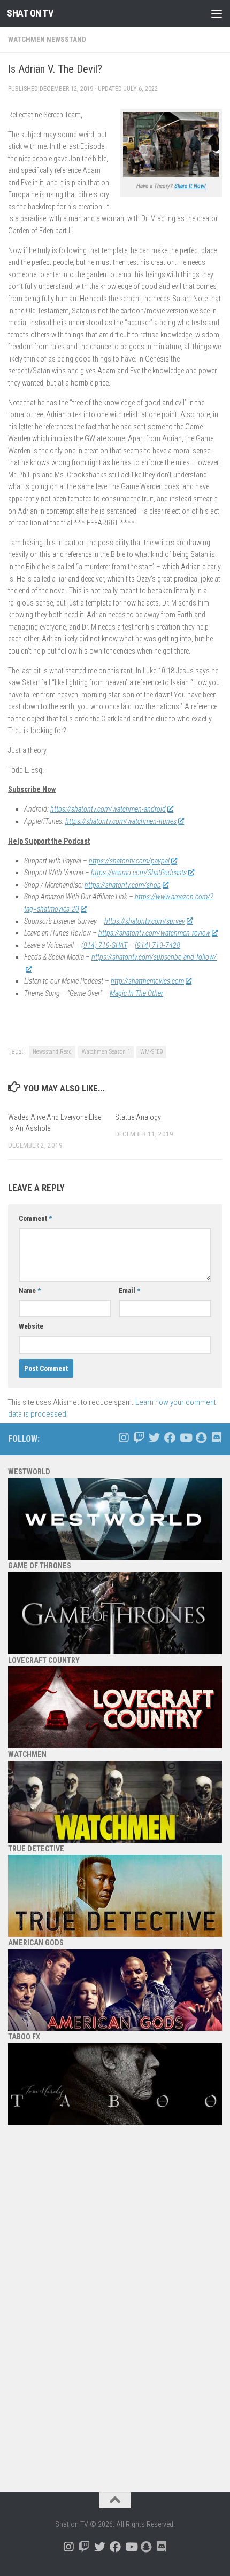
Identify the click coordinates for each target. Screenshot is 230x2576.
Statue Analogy (138, 1117)
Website (31, 1326)
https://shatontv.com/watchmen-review (154, 933)
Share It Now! (190, 186)
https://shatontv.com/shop (123, 885)
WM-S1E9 (151, 1052)
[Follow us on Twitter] (154, 1438)
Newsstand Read (52, 1052)
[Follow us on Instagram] (123, 1438)
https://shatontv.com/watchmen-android (108, 809)
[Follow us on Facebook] (170, 1438)
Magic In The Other (136, 993)
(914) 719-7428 (158, 945)
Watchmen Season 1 (106, 1052)
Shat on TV (30, 13)
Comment (35, 1218)
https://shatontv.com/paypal (129, 861)
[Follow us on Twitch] (139, 1438)
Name (30, 1290)
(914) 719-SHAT (104, 945)
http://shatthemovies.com (147, 981)
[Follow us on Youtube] (185, 1438)
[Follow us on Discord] (216, 1438)
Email (129, 1290)
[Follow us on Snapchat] (201, 1438)
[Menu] (217, 13)
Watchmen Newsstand (47, 39)
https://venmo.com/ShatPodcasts (139, 873)
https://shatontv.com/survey (145, 921)
